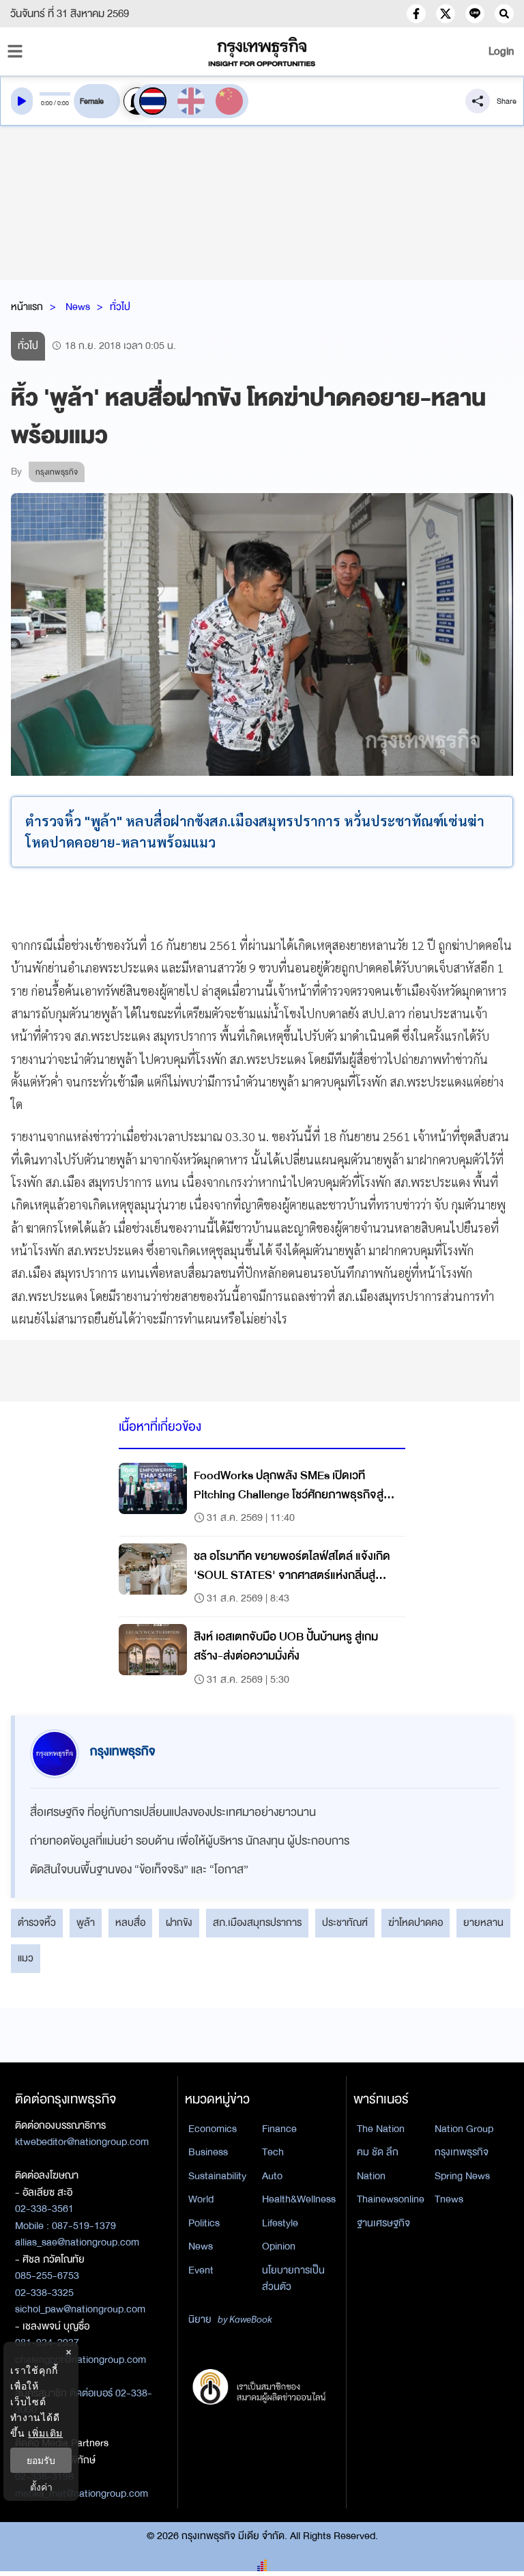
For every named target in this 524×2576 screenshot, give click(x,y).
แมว (26, 1958)
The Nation (381, 2129)
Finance (279, 2129)
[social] (416, 14)
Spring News (462, 2176)
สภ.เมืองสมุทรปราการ (257, 1922)
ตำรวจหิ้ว (37, 1922)
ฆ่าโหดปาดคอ (416, 1922)
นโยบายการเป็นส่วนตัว (293, 2279)
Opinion (279, 2246)
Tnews (449, 2199)
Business (208, 2152)
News (78, 307)
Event (201, 2270)
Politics (204, 2223)
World (201, 2199)
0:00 (47, 103)
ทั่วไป (120, 307)
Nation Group (464, 2129)
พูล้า (86, 1922)
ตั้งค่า (41, 2487)
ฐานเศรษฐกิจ (383, 2223)
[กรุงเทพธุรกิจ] (262, 52)
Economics (213, 2129)
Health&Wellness (299, 2199)
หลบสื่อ (130, 1922)
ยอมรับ (41, 2460)
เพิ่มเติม (45, 2433)
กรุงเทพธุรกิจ (462, 2152)
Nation (371, 2176)
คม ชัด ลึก (378, 2152)
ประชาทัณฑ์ (345, 1922)
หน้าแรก (27, 307)
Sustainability (217, 2176)
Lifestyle (280, 2223)
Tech (273, 2152)
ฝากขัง (179, 1922)
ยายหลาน (483, 1922)
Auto (272, 2176)
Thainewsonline (391, 2199)
